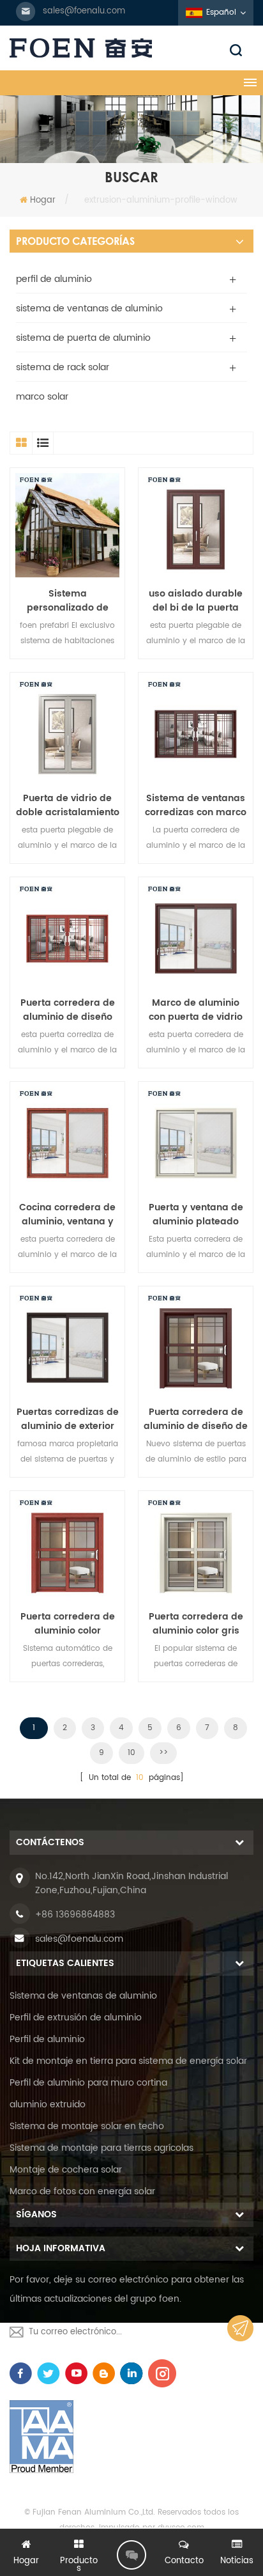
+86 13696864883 (75, 1915)
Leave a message (131, 2555)
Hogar (43, 200)
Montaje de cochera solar (66, 2170)
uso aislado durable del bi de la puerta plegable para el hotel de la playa (196, 601)
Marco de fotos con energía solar (82, 2191)
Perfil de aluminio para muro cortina (88, 2083)
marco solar (42, 397)
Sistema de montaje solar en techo (87, 2126)
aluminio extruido (48, 2104)
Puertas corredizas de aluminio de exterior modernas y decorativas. (68, 1419)
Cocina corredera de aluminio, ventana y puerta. (67, 1215)
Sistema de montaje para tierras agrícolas (101, 2148)
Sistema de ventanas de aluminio (83, 1996)
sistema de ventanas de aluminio (89, 308)
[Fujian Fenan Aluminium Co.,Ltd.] (131, 48)
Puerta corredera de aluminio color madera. (68, 1624)
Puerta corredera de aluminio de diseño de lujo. (196, 1419)
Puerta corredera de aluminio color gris (196, 1624)
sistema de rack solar (63, 367)
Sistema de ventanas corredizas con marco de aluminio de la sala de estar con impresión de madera (196, 806)
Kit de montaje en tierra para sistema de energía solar (128, 2061)
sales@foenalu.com (84, 11)
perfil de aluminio (54, 279)
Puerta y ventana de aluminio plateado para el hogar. (196, 1215)
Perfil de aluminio (47, 2039)
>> (163, 1753)
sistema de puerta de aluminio (83, 338)
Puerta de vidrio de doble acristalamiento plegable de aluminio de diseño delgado (68, 806)
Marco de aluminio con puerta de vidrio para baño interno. (196, 1010)
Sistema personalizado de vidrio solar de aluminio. (68, 601)
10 (131, 1753)
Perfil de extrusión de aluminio (76, 2018)
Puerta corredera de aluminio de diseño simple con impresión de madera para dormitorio (68, 1010)
